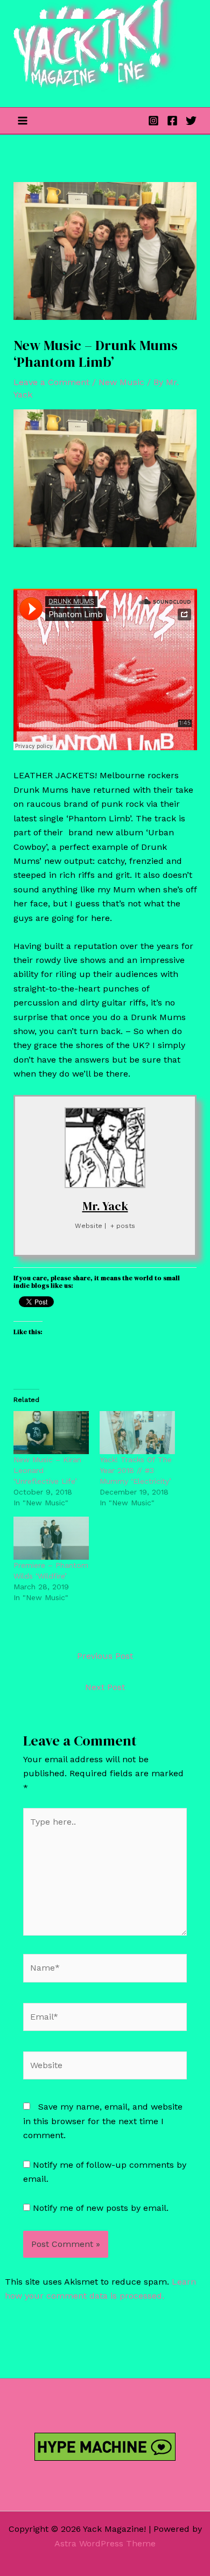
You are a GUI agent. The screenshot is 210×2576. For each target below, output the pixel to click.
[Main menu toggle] (23, 121)
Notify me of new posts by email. (101, 2208)
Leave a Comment (51, 382)
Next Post (105, 1687)
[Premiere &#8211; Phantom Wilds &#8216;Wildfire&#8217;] (51, 1538)
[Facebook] (172, 121)
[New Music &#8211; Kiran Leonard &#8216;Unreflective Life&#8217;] (51, 1433)
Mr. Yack (105, 1206)
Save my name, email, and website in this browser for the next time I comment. (103, 2121)
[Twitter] (191, 121)
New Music (121, 382)
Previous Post (105, 1656)
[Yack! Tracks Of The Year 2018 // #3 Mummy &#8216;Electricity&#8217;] (137, 1433)
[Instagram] (153, 121)
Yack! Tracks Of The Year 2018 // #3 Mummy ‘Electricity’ (136, 1470)
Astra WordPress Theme (105, 2543)
